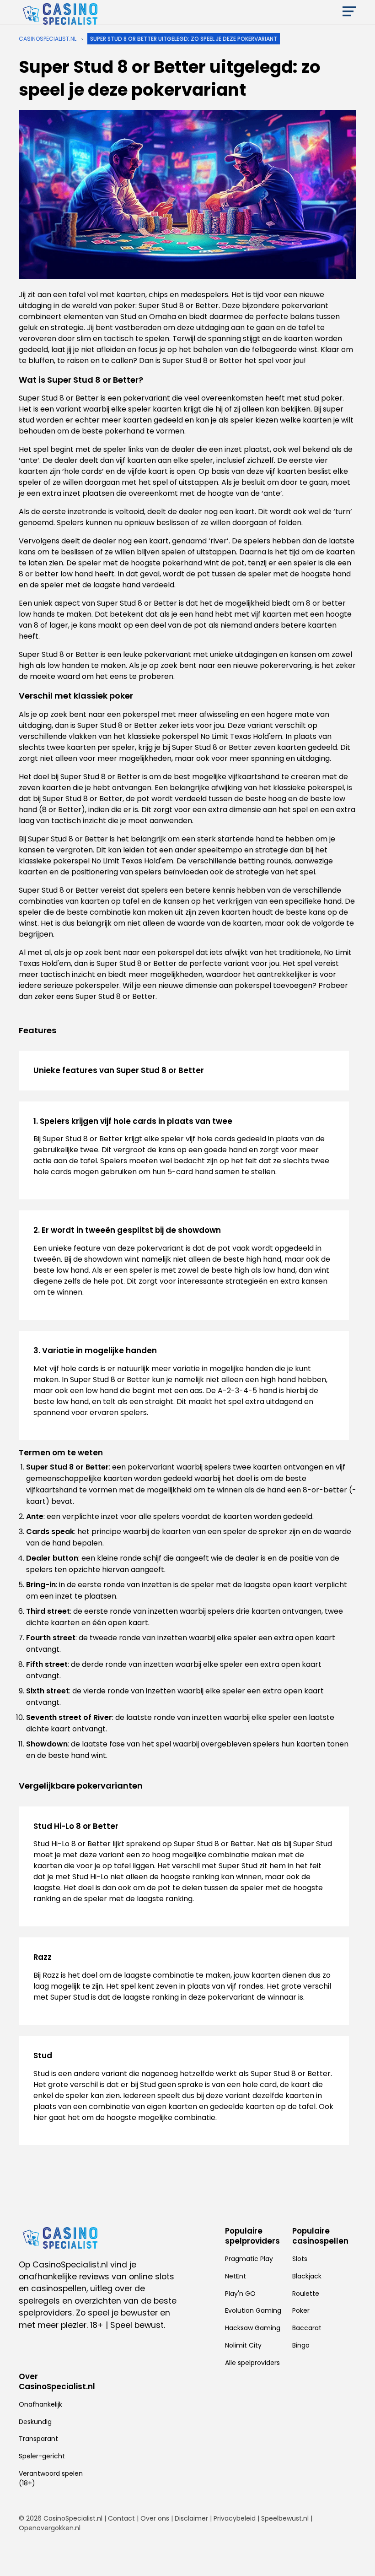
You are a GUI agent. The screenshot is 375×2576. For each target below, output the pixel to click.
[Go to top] (357, 2554)
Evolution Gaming (253, 2310)
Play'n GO (240, 2294)
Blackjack (307, 2276)
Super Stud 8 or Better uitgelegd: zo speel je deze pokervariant (184, 39)
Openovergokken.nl (50, 2528)
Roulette (306, 2294)
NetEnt (236, 2276)
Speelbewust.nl (285, 2518)
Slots (300, 2259)
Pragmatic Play (249, 2259)
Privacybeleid (235, 2518)
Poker (301, 2310)
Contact (121, 2518)
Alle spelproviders (252, 2363)
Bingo (301, 2345)
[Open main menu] (349, 14)
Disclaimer (191, 2518)
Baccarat (307, 2328)
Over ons (155, 2518)
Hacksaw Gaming (253, 2328)
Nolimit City (243, 2345)
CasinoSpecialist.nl (48, 39)
